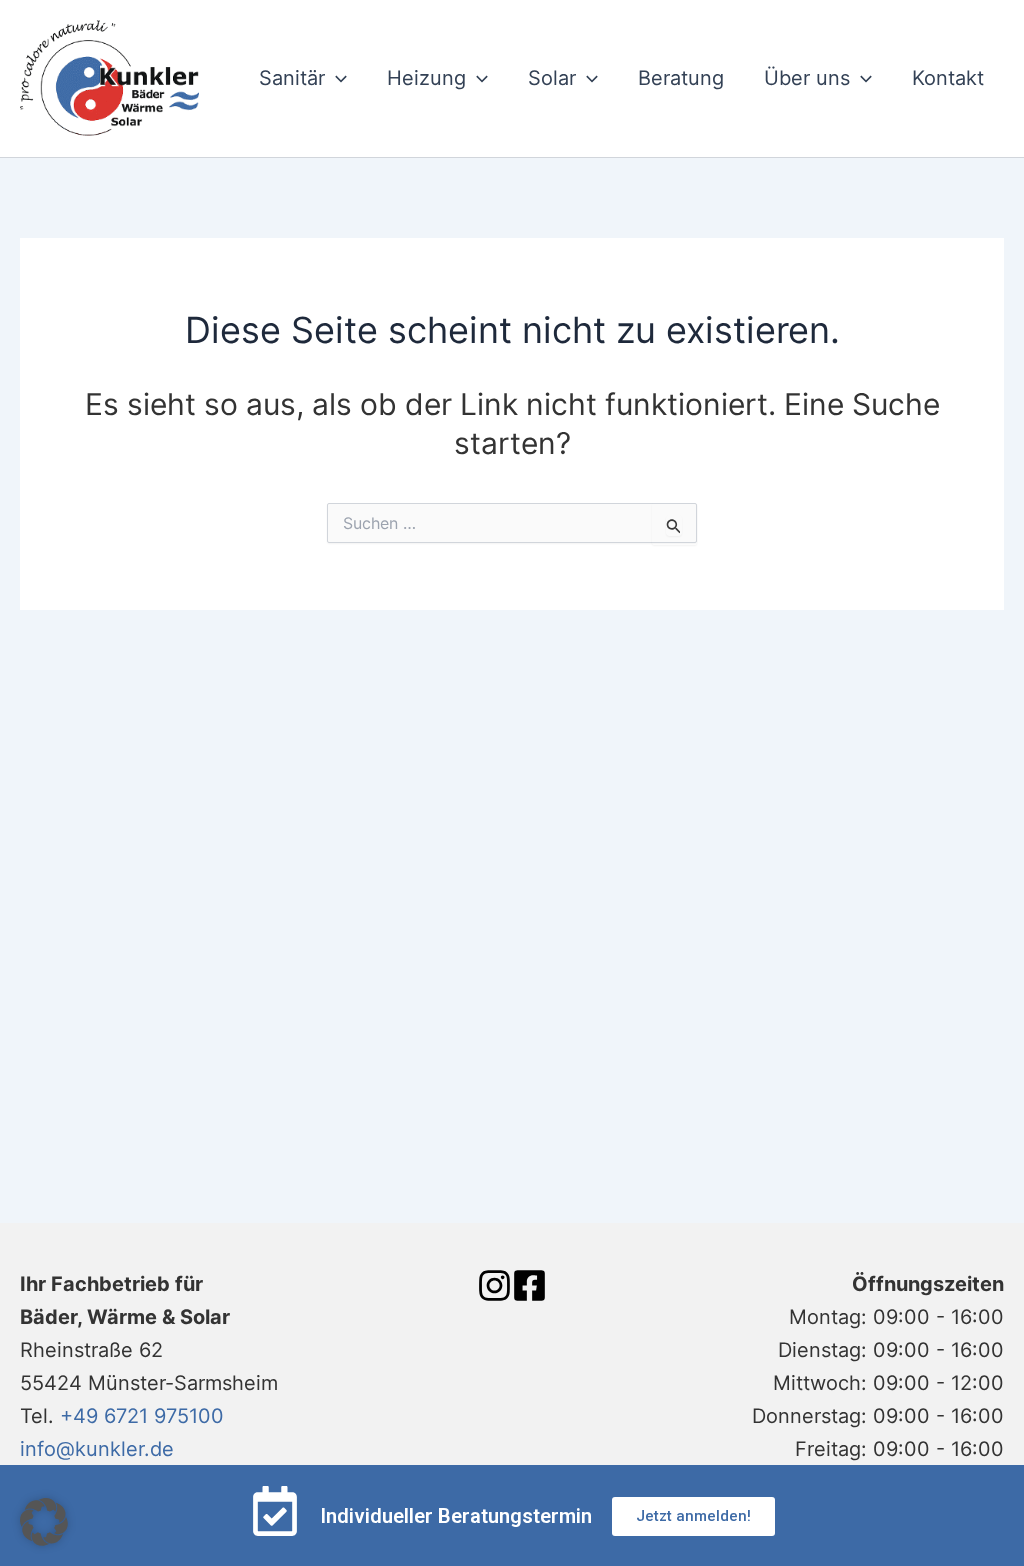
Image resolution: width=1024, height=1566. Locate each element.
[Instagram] (494, 1285)
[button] (44, 1522)
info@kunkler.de (97, 1449)
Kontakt (948, 78)
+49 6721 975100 (142, 1416)
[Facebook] (529, 1285)
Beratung (681, 78)
